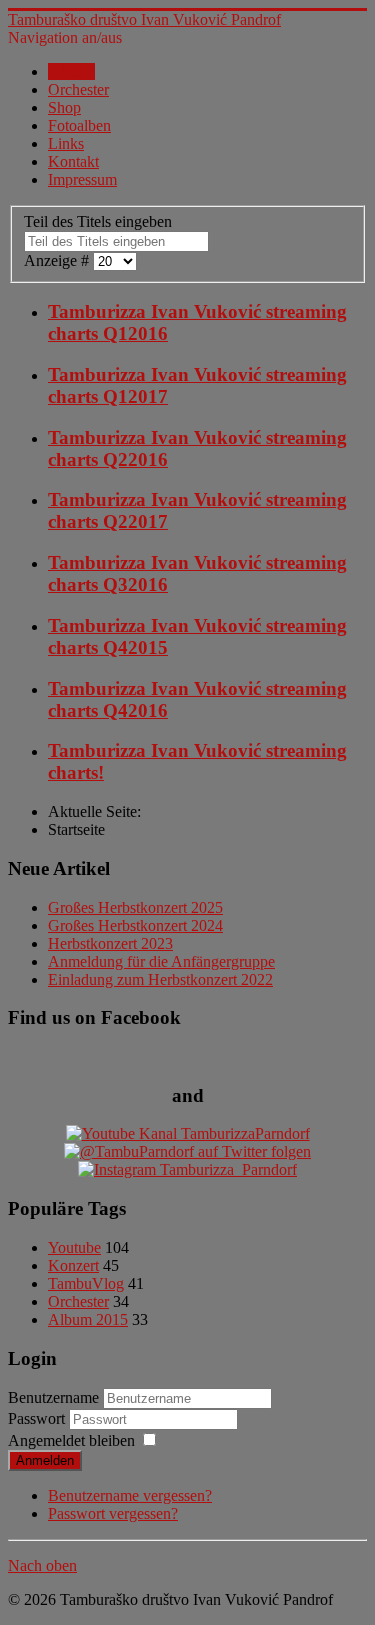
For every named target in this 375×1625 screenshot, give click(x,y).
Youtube (74, 1247)
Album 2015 (88, 1319)
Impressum (82, 179)
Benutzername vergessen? (130, 1495)
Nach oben (42, 1565)
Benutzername (53, 1397)
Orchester (78, 89)
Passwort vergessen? (113, 1513)
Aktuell (71, 71)
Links (66, 143)
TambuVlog (86, 1283)
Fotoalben (79, 125)
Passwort (38, 1418)
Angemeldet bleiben (71, 1440)
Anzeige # (58, 260)
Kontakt (73, 161)
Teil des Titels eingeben (100, 221)
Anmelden (45, 1460)
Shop (64, 107)
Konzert (73, 1265)
